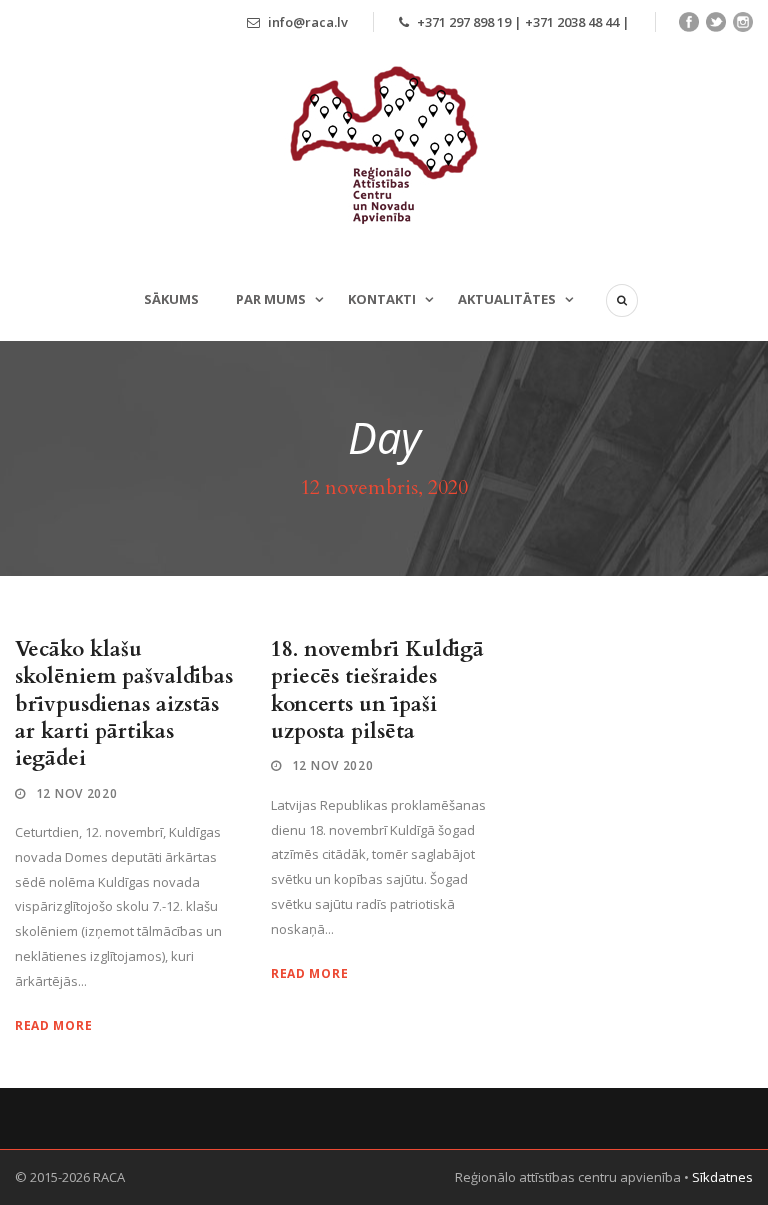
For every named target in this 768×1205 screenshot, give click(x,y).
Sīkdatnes (722, 1177)
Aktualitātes (507, 299)
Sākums (171, 299)
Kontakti (382, 299)
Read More (53, 1025)
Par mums (271, 299)
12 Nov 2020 (77, 793)
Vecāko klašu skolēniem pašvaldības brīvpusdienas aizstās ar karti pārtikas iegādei (124, 704)
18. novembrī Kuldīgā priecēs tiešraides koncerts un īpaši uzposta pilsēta (377, 690)
